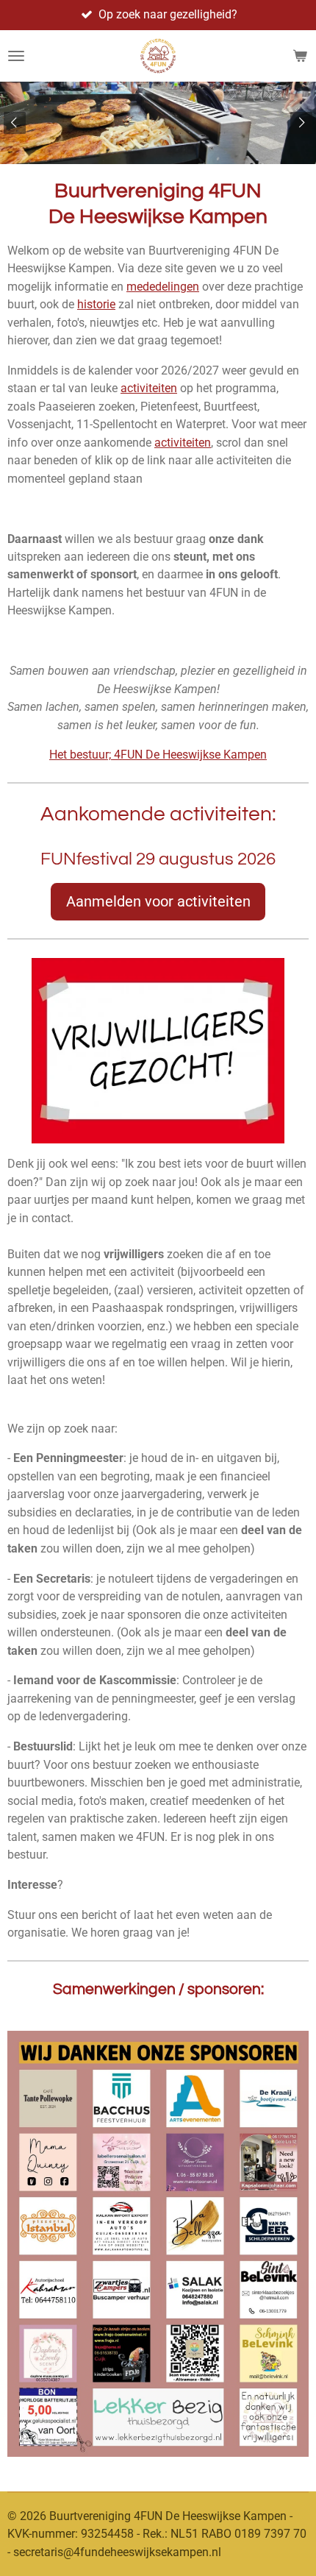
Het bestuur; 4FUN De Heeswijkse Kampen (158, 755)
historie (96, 304)
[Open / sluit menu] (16, 56)
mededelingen (163, 287)
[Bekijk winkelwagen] (300, 56)
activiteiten (149, 388)
